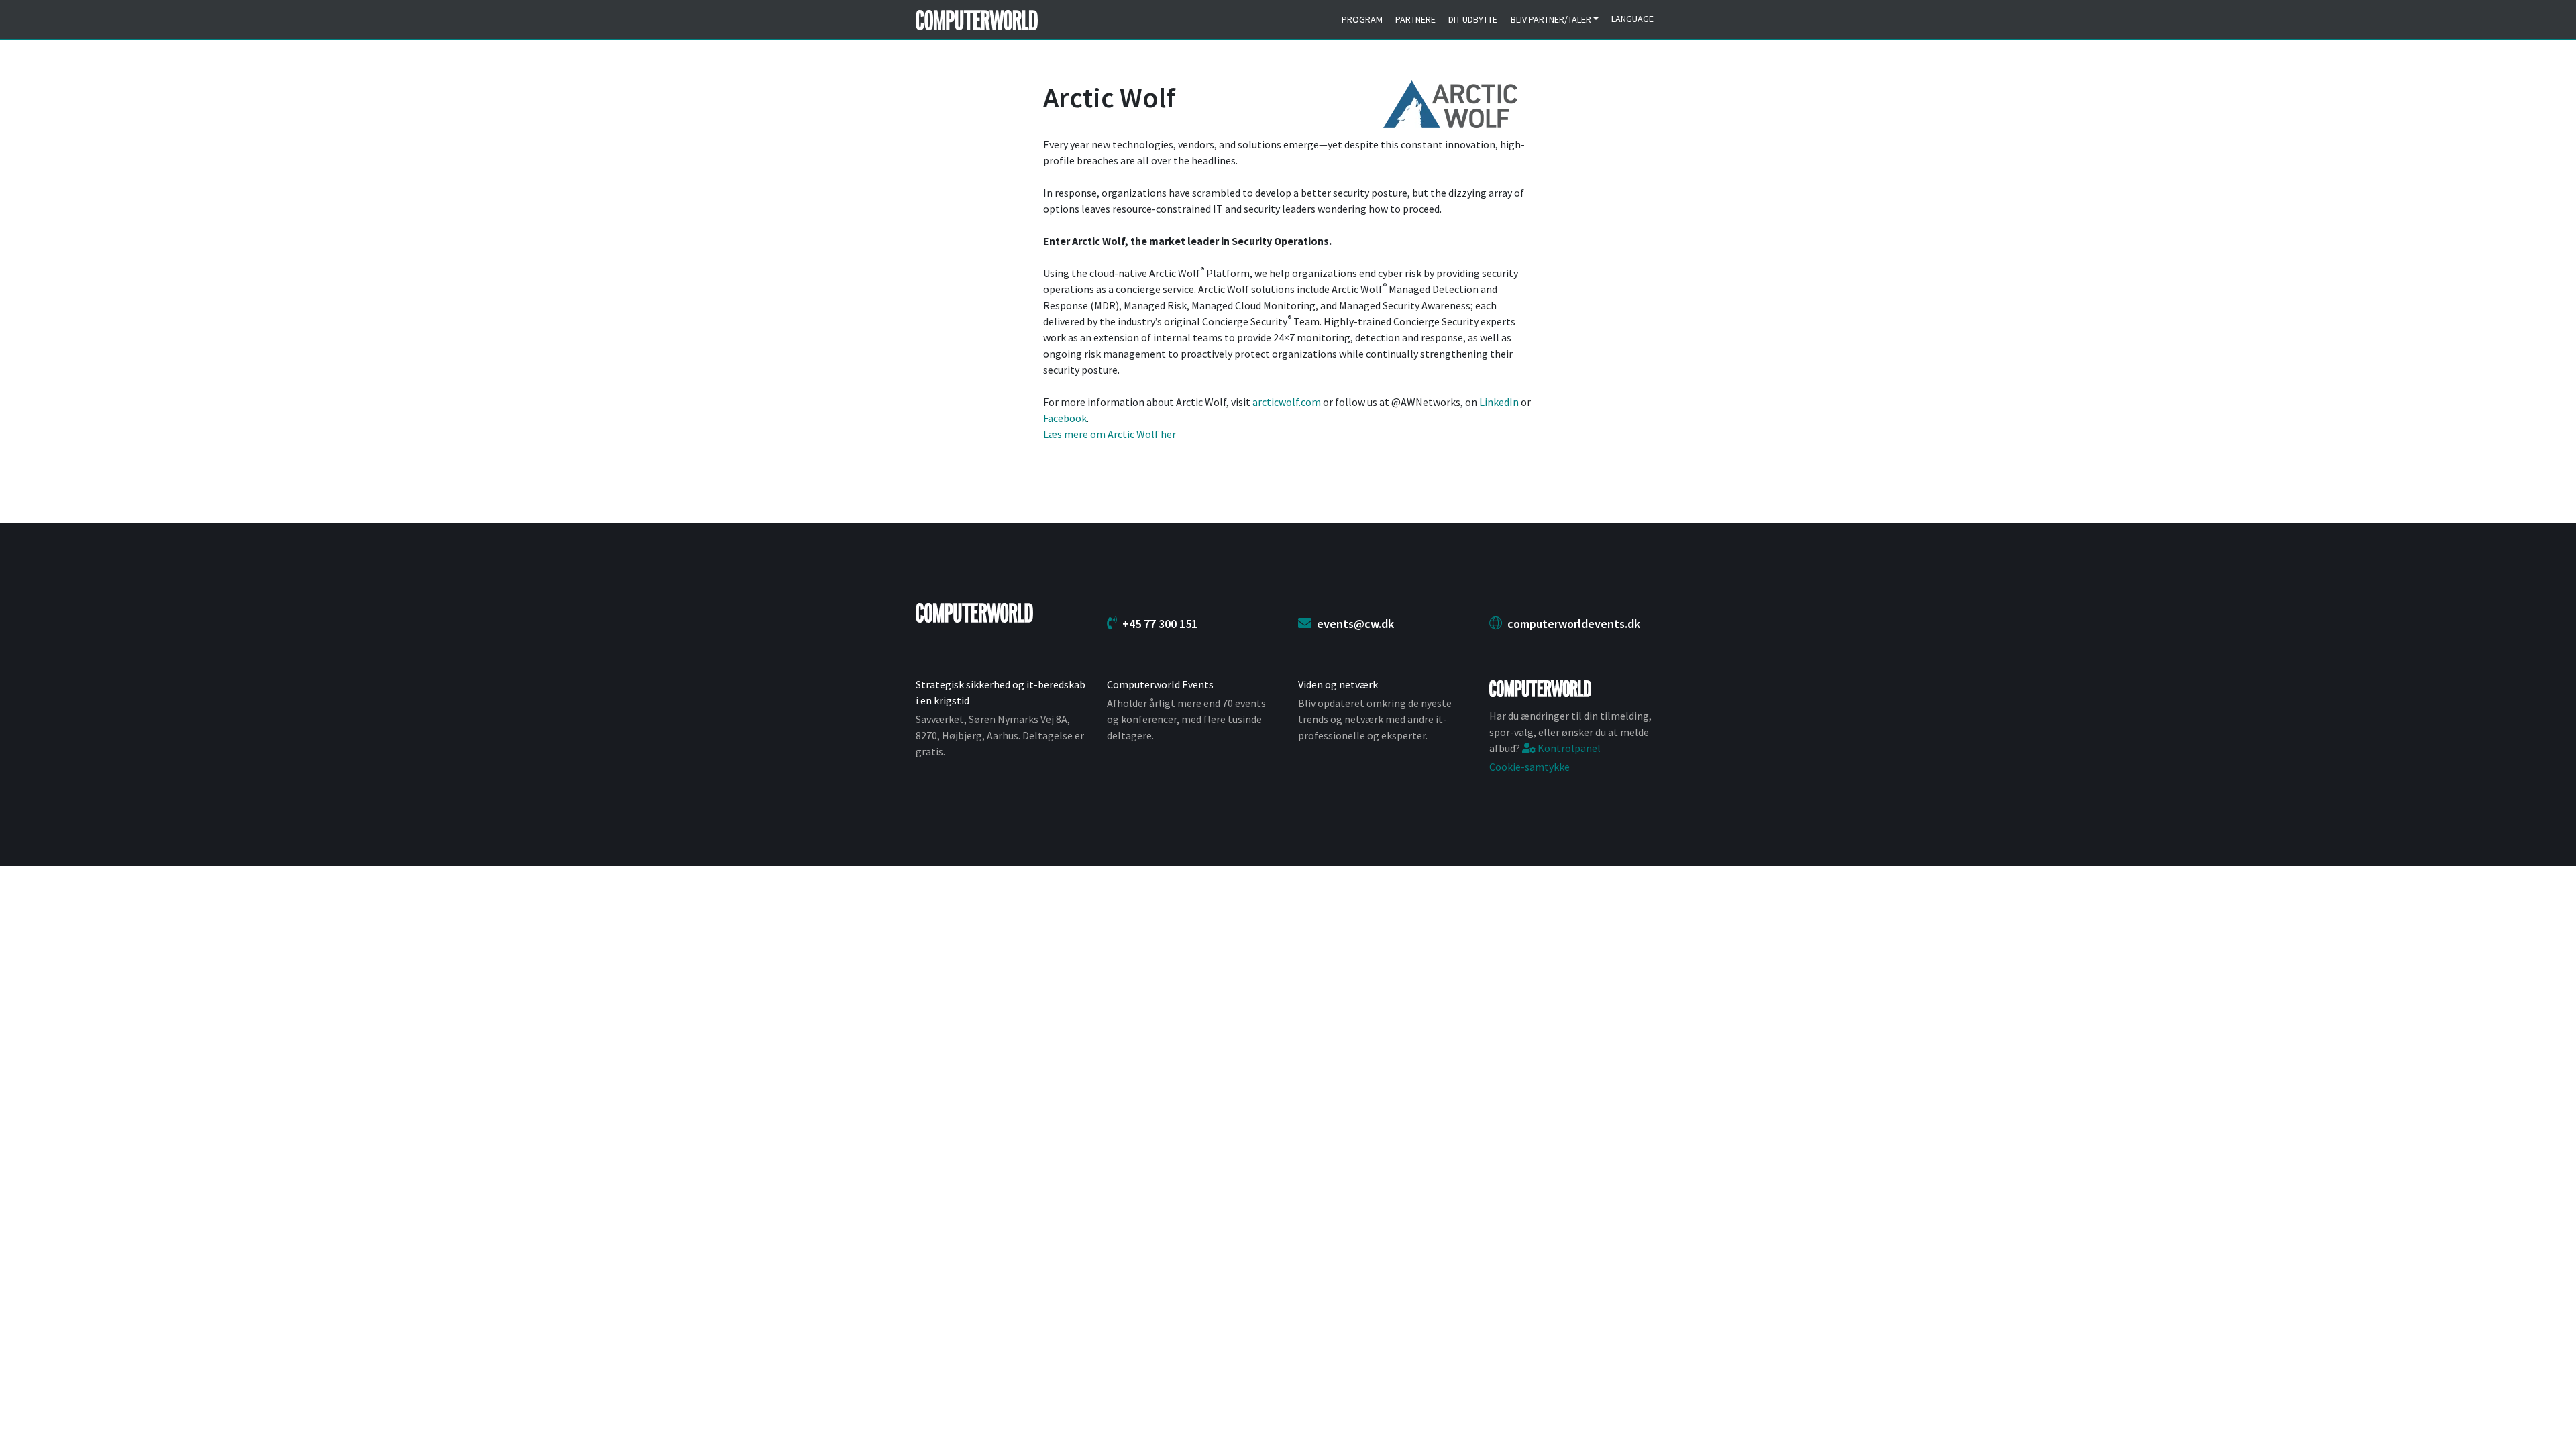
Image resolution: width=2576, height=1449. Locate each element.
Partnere (1415, 19)
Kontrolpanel (1568, 748)
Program (1362, 19)
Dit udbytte (1473, 19)
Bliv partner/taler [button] (1551, 19)
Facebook (1065, 418)
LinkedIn (1499, 402)
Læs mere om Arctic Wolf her (1110, 434)
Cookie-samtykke (1529, 767)
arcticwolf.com (1287, 402)
